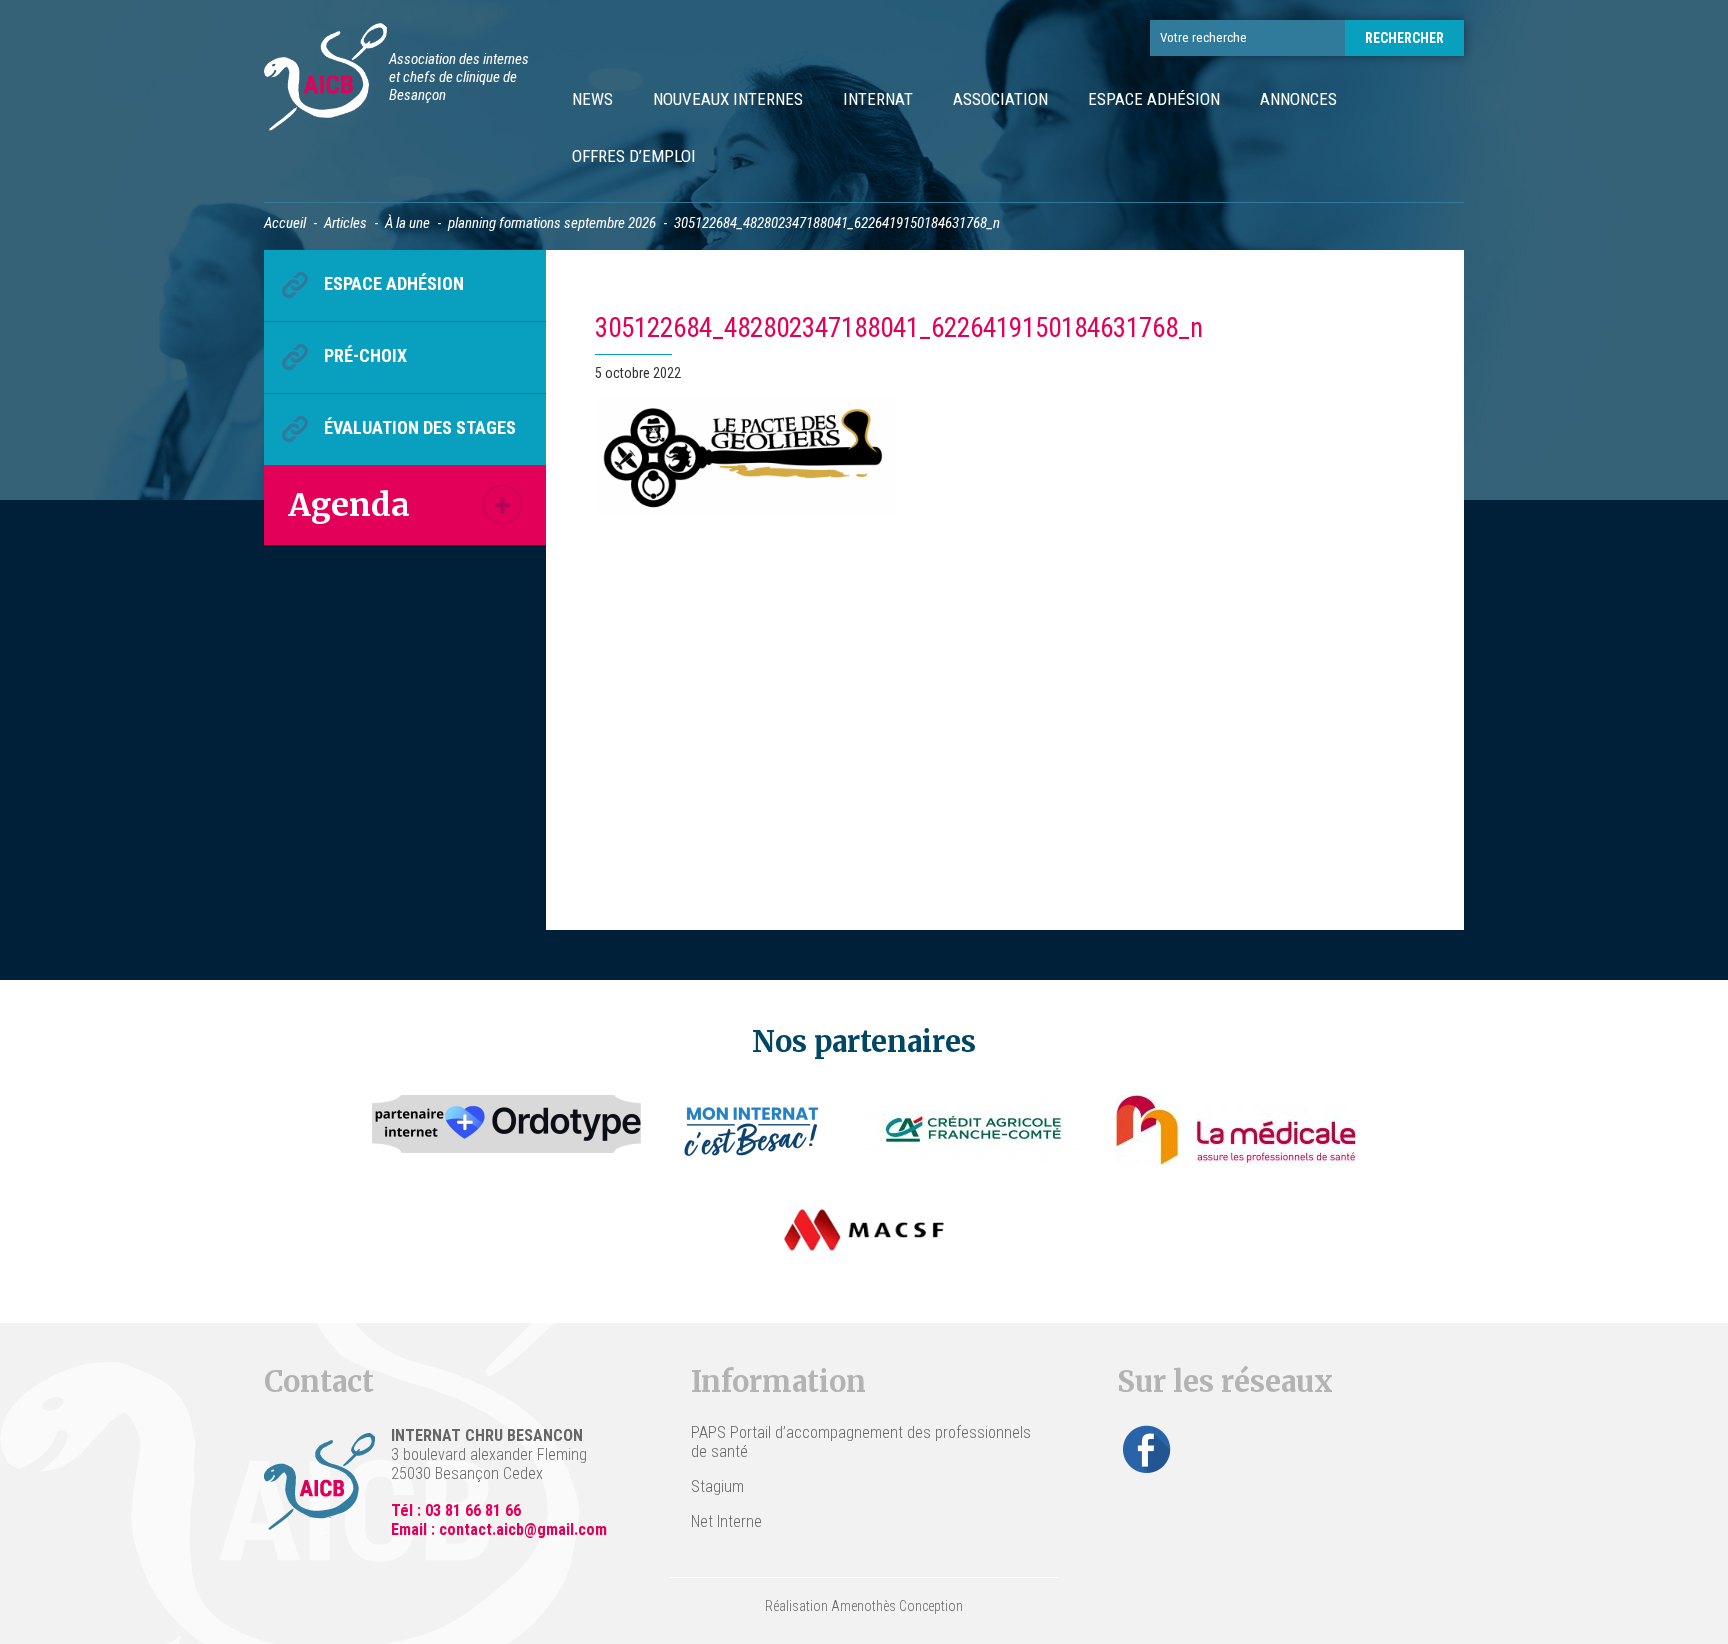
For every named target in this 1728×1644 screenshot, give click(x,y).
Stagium (717, 1486)
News (592, 99)
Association (1000, 99)
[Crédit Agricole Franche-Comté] (973, 1130)
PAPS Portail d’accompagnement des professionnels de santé (861, 1442)
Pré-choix (365, 355)
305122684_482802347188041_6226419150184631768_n (899, 328)
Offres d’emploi (634, 156)
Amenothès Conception (897, 1606)
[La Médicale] (1236, 1130)
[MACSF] (864, 1230)
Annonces (1298, 99)
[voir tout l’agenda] (502, 504)
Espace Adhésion (1154, 99)
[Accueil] (325, 79)
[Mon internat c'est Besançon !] (752, 1130)
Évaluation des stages (420, 427)
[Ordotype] (507, 1130)
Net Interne (726, 1521)
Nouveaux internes (728, 99)
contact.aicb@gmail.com (523, 1529)
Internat (878, 99)
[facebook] (1147, 1449)
